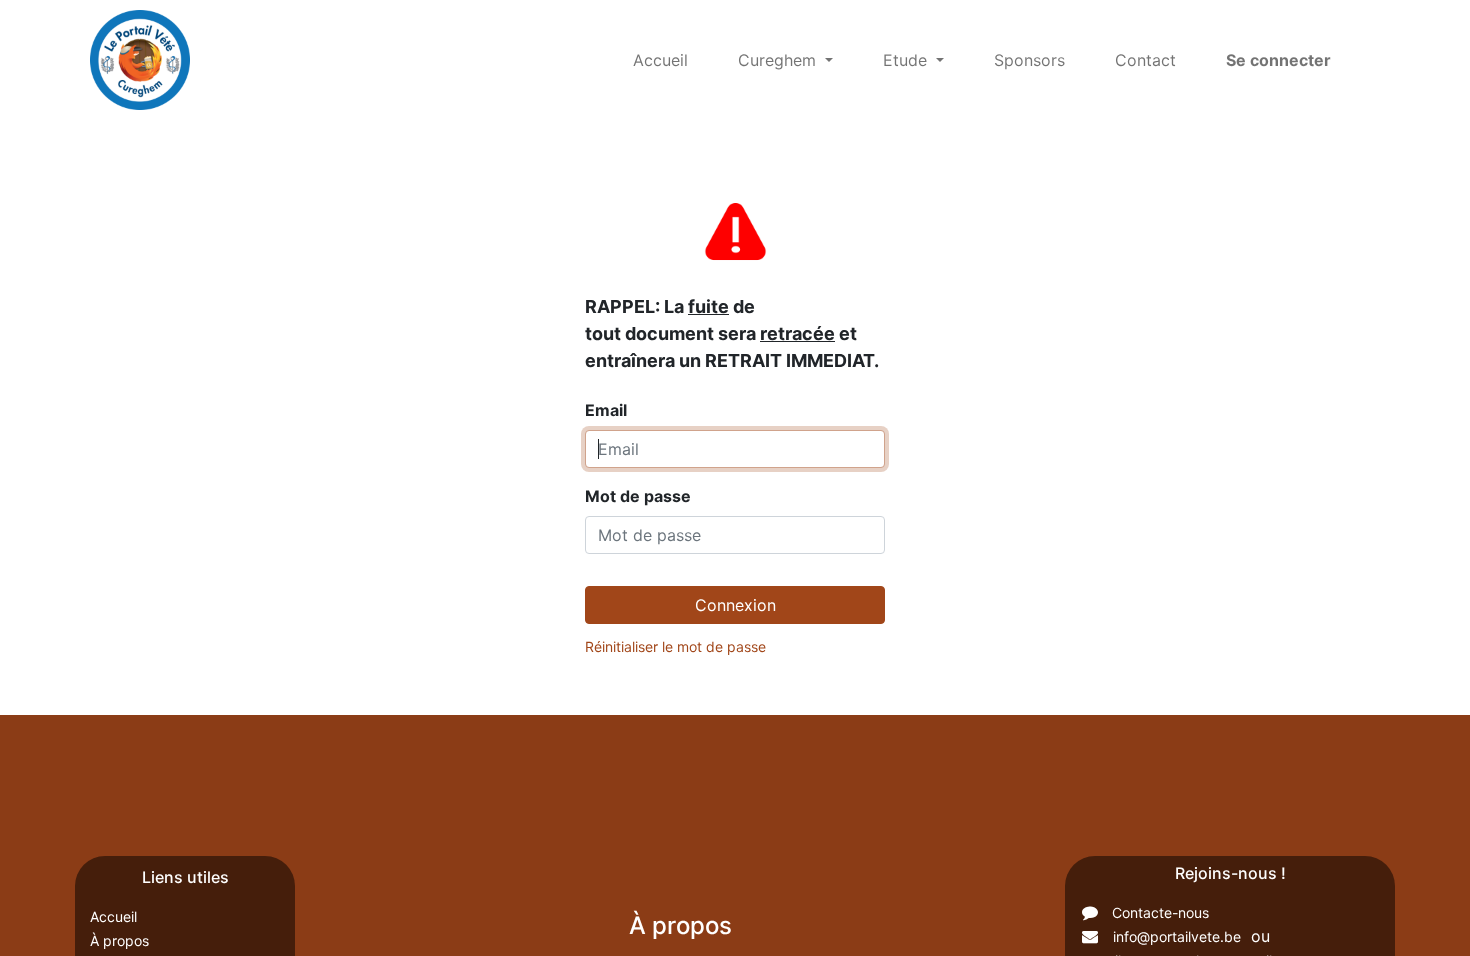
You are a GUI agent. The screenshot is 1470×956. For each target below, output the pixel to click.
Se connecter (1278, 60)
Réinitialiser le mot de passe (675, 646)
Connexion (735, 605)
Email (732, 358)
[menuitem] (660, 60)
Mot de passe (638, 496)
